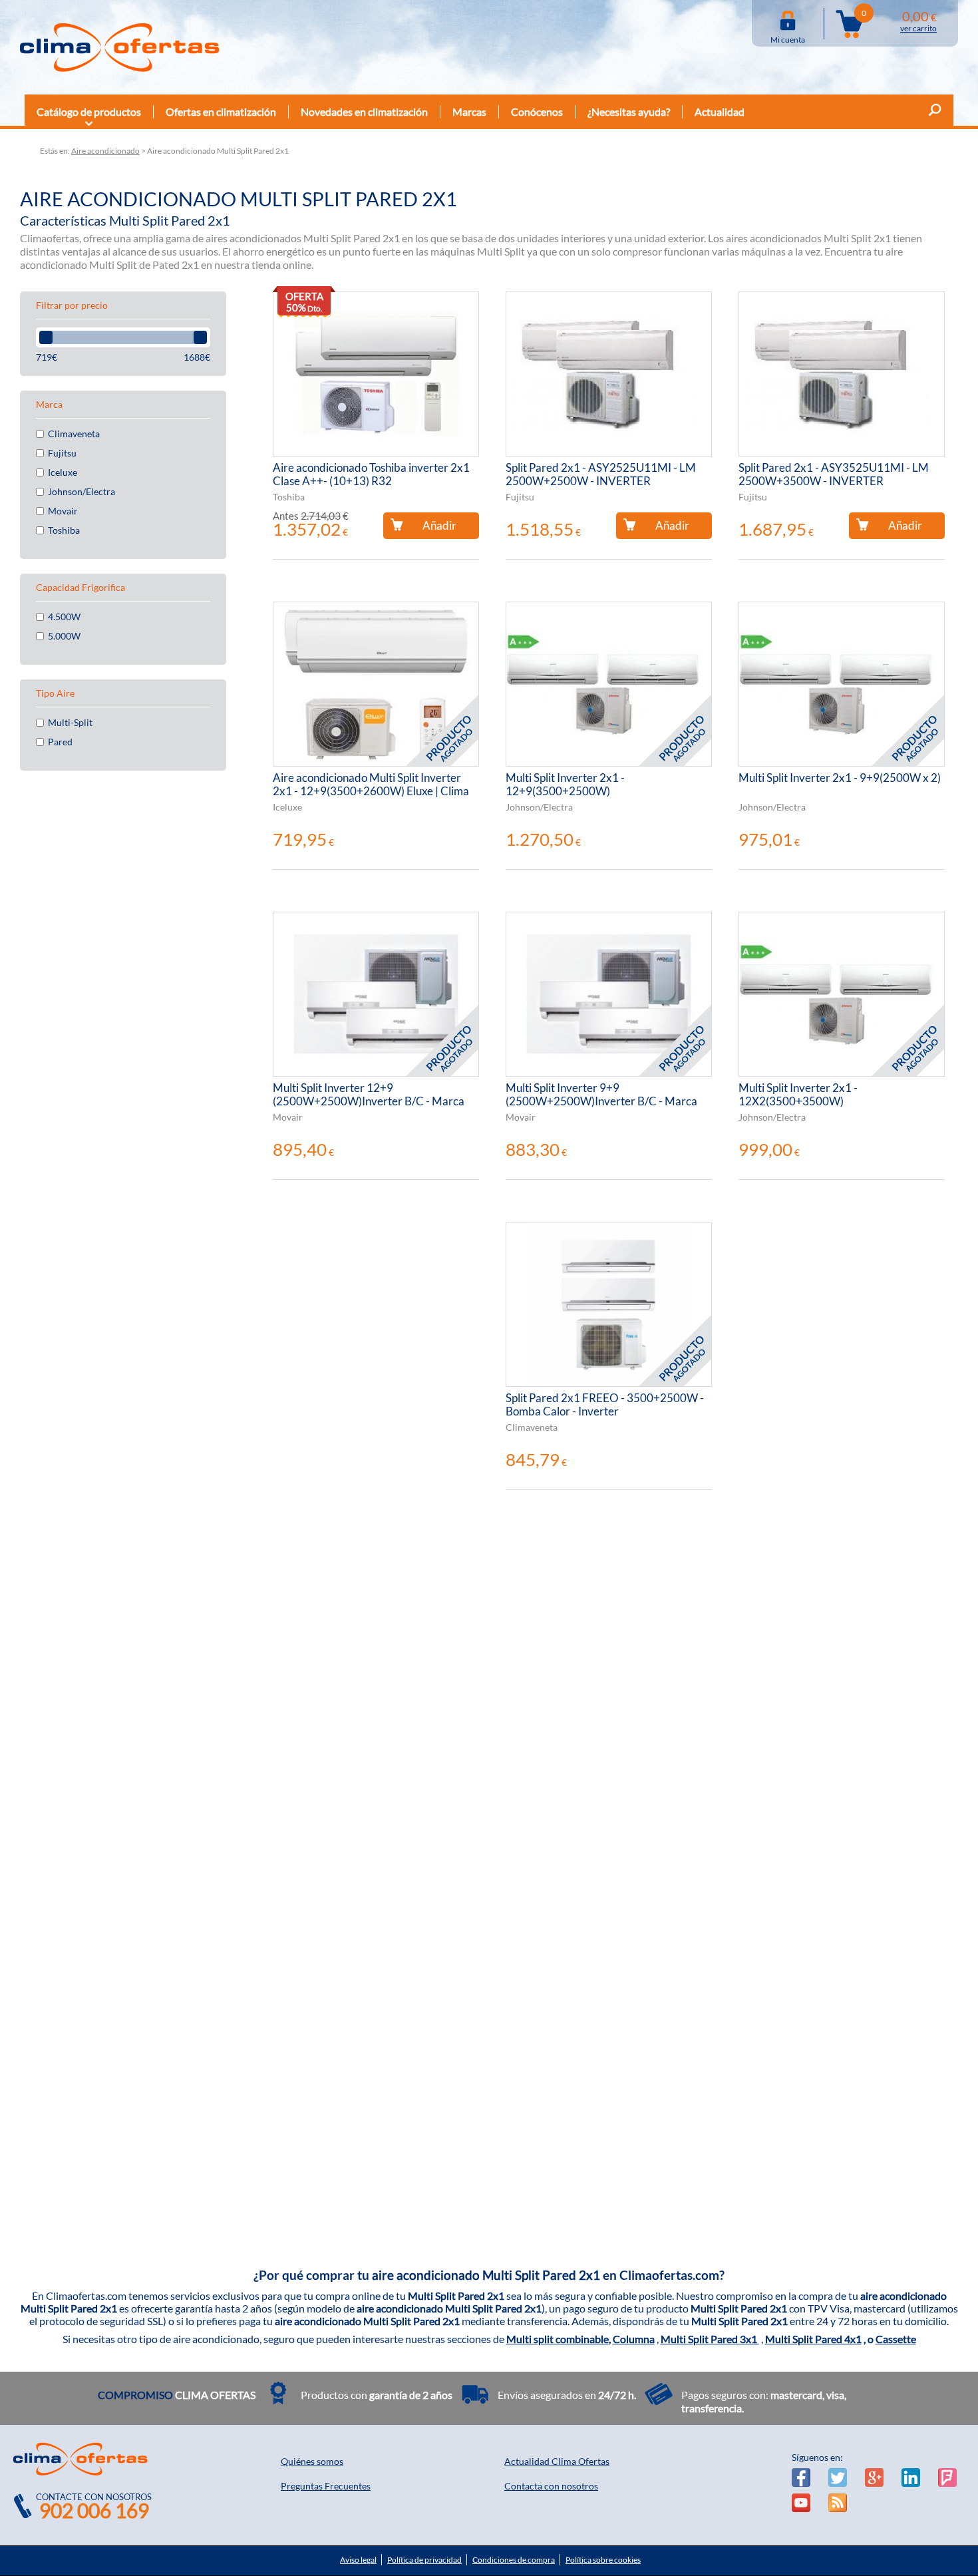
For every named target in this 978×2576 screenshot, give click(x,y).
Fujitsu (62, 453)
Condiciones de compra (514, 2560)
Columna (634, 2339)
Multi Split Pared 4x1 (813, 2339)
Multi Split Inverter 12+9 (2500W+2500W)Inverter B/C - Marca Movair (369, 1095)
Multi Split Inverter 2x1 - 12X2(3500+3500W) (798, 1095)
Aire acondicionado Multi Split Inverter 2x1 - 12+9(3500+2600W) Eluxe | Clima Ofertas (371, 785)
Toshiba (64, 530)
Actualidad (720, 111)
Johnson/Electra (81, 492)
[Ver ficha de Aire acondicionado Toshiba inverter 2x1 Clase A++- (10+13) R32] (376, 374)
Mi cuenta (788, 37)
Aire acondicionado (105, 151)
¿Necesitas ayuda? (629, 111)
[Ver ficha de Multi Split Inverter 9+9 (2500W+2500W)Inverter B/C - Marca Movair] (609, 994)
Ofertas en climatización (221, 111)
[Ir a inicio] (120, 47)
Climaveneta (74, 434)
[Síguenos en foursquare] (947, 2478)
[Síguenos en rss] (838, 2503)
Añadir (439, 525)
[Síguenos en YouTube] (801, 2503)
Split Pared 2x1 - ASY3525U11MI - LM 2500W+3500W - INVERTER (834, 474)
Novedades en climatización (364, 111)
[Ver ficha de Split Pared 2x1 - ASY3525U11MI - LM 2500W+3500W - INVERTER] (842, 374)
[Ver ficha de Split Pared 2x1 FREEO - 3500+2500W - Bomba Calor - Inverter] (609, 1304)
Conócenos (537, 111)
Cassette (896, 2339)
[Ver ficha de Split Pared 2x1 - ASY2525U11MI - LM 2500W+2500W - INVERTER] (609, 374)
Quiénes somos (312, 2461)
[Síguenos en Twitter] (838, 2478)
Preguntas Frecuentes (326, 2486)
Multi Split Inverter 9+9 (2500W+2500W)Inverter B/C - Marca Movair (601, 1095)
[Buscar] (935, 112)
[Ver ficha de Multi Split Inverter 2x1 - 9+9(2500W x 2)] (842, 684)
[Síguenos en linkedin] (911, 2478)
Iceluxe (63, 472)
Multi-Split (70, 723)
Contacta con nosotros (551, 2486)
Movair (63, 511)
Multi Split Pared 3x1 (710, 2339)
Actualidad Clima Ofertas (557, 2461)
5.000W (64, 636)
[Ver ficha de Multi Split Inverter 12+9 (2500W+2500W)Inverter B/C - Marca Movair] (376, 994)
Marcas (469, 111)
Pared (60, 742)
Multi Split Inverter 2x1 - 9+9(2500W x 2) (840, 778)
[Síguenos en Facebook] (801, 2478)
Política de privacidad (424, 2560)
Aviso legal (358, 2560)
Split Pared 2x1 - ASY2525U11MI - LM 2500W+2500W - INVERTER (601, 474)
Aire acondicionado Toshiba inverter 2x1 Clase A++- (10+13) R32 (371, 474)
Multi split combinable (558, 2339)
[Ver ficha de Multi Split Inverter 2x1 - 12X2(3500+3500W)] (842, 994)
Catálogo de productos (89, 111)
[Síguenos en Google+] (874, 2478)
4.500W (64, 617)
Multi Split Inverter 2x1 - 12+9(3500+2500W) (565, 785)
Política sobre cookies (603, 2560)
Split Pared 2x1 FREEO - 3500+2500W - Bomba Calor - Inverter (605, 1405)
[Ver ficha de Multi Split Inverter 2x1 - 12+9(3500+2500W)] (609, 684)
